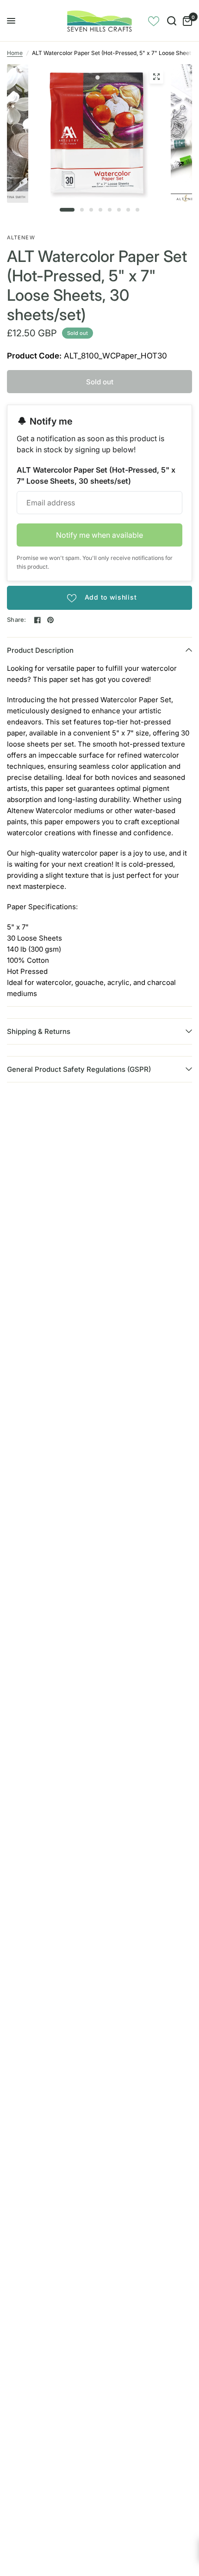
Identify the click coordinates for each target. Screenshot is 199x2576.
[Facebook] (37, 620)
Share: (17, 620)
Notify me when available (99, 535)
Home (15, 53)
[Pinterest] (50, 620)
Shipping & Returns (39, 1031)
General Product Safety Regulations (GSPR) (79, 1069)
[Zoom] (156, 77)
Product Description (40, 650)
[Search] (172, 21)
